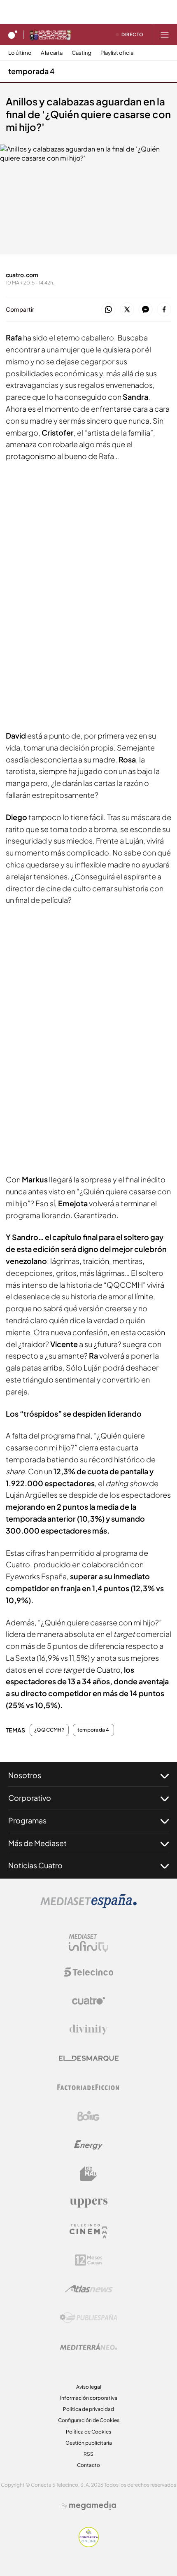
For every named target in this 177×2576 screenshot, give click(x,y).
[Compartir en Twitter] (127, 310)
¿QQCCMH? (49, 1730)
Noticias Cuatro (35, 1865)
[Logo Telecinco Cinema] (88, 2231)
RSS (88, 2454)
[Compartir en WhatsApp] (108, 310)
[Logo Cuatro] (88, 2001)
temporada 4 (31, 71)
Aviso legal (89, 2387)
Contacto (88, 2465)
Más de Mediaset (37, 1843)
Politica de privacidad (88, 2409)
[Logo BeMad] (88, 2174)
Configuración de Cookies (89, 2420)
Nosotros (25, 1775)
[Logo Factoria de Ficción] (88, 2087)
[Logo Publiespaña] (88, 2318)
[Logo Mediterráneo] (88, 2347)
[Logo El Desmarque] (89, 2058)
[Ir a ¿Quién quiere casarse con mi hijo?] (50, 35)
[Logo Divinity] (88, 2030)
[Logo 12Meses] (89, 2260)
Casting (82, 53)
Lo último (20, 53)
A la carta (52, 53)
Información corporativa (89, 2398)
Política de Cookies (88, 2432)
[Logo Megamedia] (93, 2506)
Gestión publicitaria (89, 2443)
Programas (27, 1820)
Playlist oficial (118, 53)
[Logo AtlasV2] (89, 2289)
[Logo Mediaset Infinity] (88, 1943)
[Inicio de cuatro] (13, 35)
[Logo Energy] (88, 2145)
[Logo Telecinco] (88, 1972)
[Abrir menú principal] (165, 35)
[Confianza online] (89, 2545)
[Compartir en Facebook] (164, 310)
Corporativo (30, 1798)
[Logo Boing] (88, 2116)
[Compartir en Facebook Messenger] (146, 310)
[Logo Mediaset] (88, 1906)
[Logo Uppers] (88, 2203)
